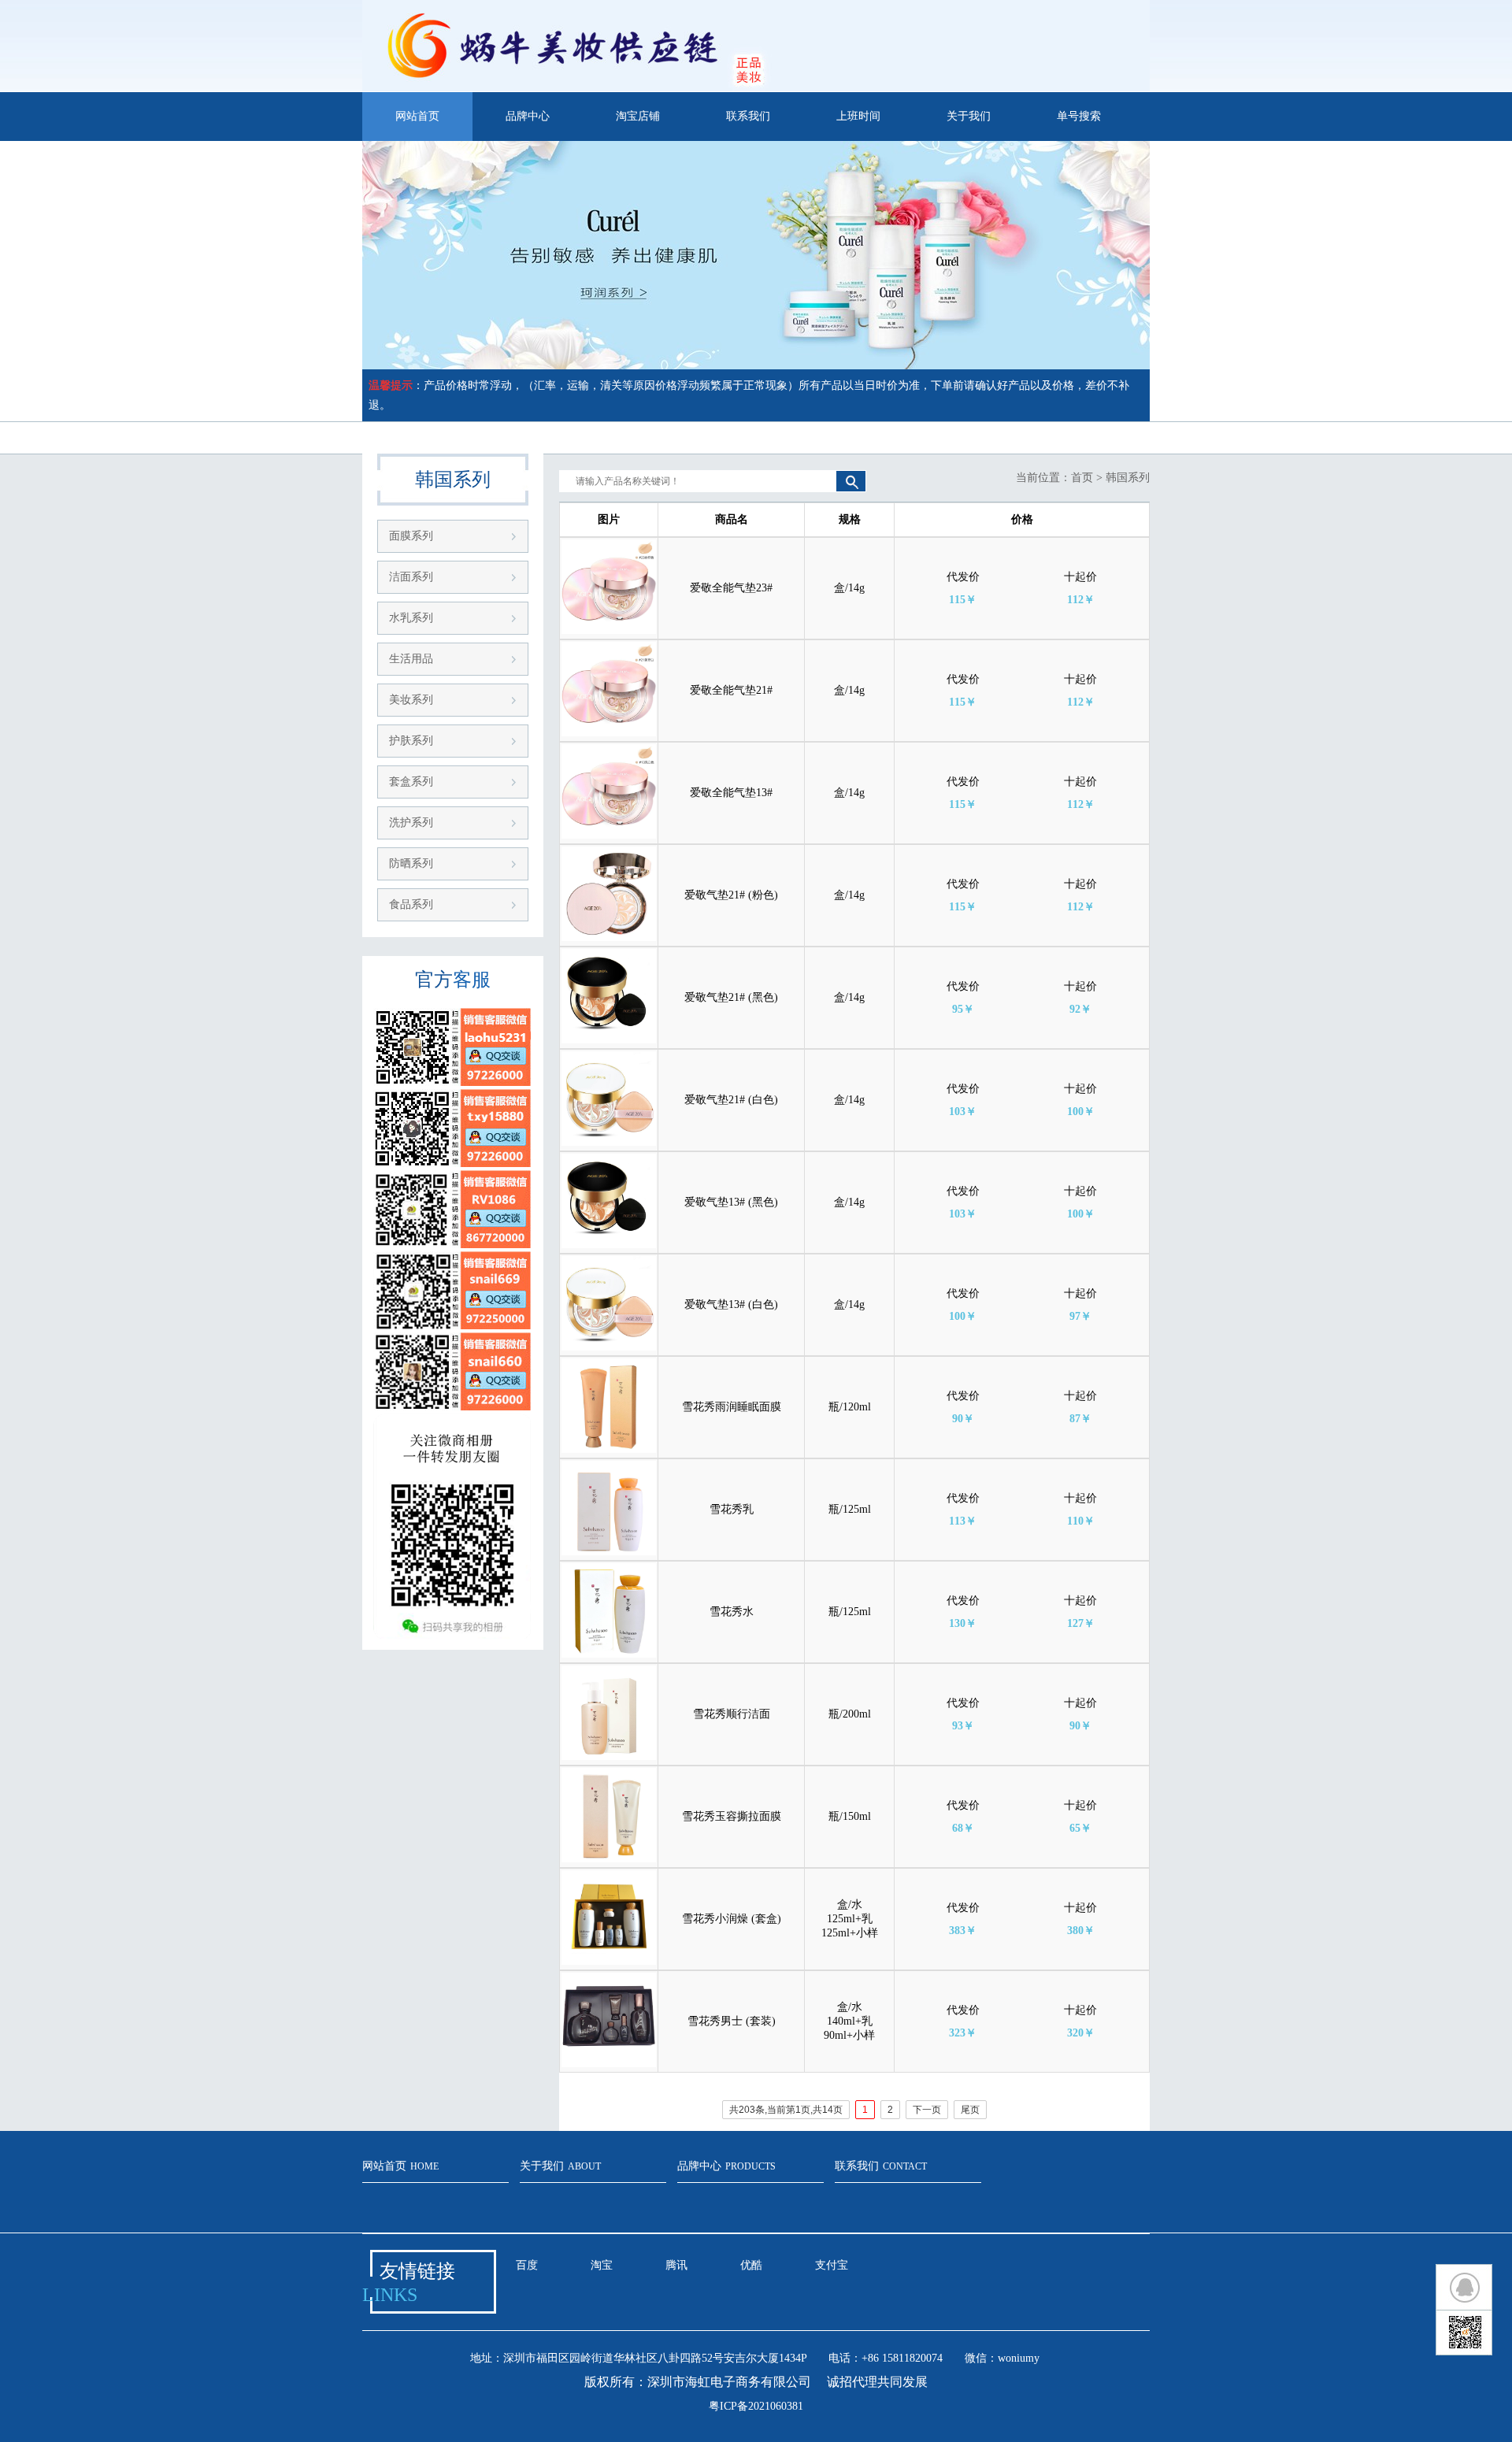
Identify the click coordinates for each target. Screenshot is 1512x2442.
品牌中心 (528, 116)
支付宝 (832, 2265)
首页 (1082, 478)
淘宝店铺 (638, 116)
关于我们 (969, 116)
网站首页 (417, 116)
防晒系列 (411, 863)
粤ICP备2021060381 (756, 2406)
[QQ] (1464, 2287)
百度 (527, 2265)
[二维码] (1464, 2333)
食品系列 (411, 904)
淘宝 (602, 2265)
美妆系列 (411, 700)
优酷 (751, 2265)
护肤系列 (411, 741)
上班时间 (858, 116)
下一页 (927, 2110)
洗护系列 (411, 823)
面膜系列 (411, 536)
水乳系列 (411, 618)
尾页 (970, 2110)
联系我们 (748, 116)
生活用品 (411, 659)
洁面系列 (411, 577)
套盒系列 (411, 782)
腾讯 (676, 2265)
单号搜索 (1079, 116)
